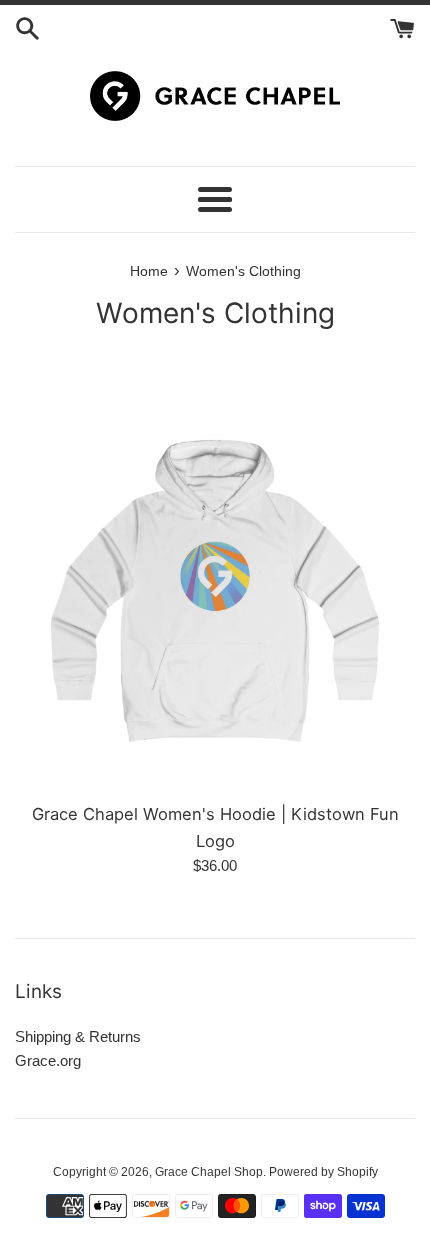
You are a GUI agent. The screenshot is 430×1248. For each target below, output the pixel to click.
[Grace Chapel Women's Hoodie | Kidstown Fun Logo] (215, 591)
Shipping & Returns (78, 1036)
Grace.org (48, 1060)
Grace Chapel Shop (209, 1172)
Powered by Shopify (323, 1172)
